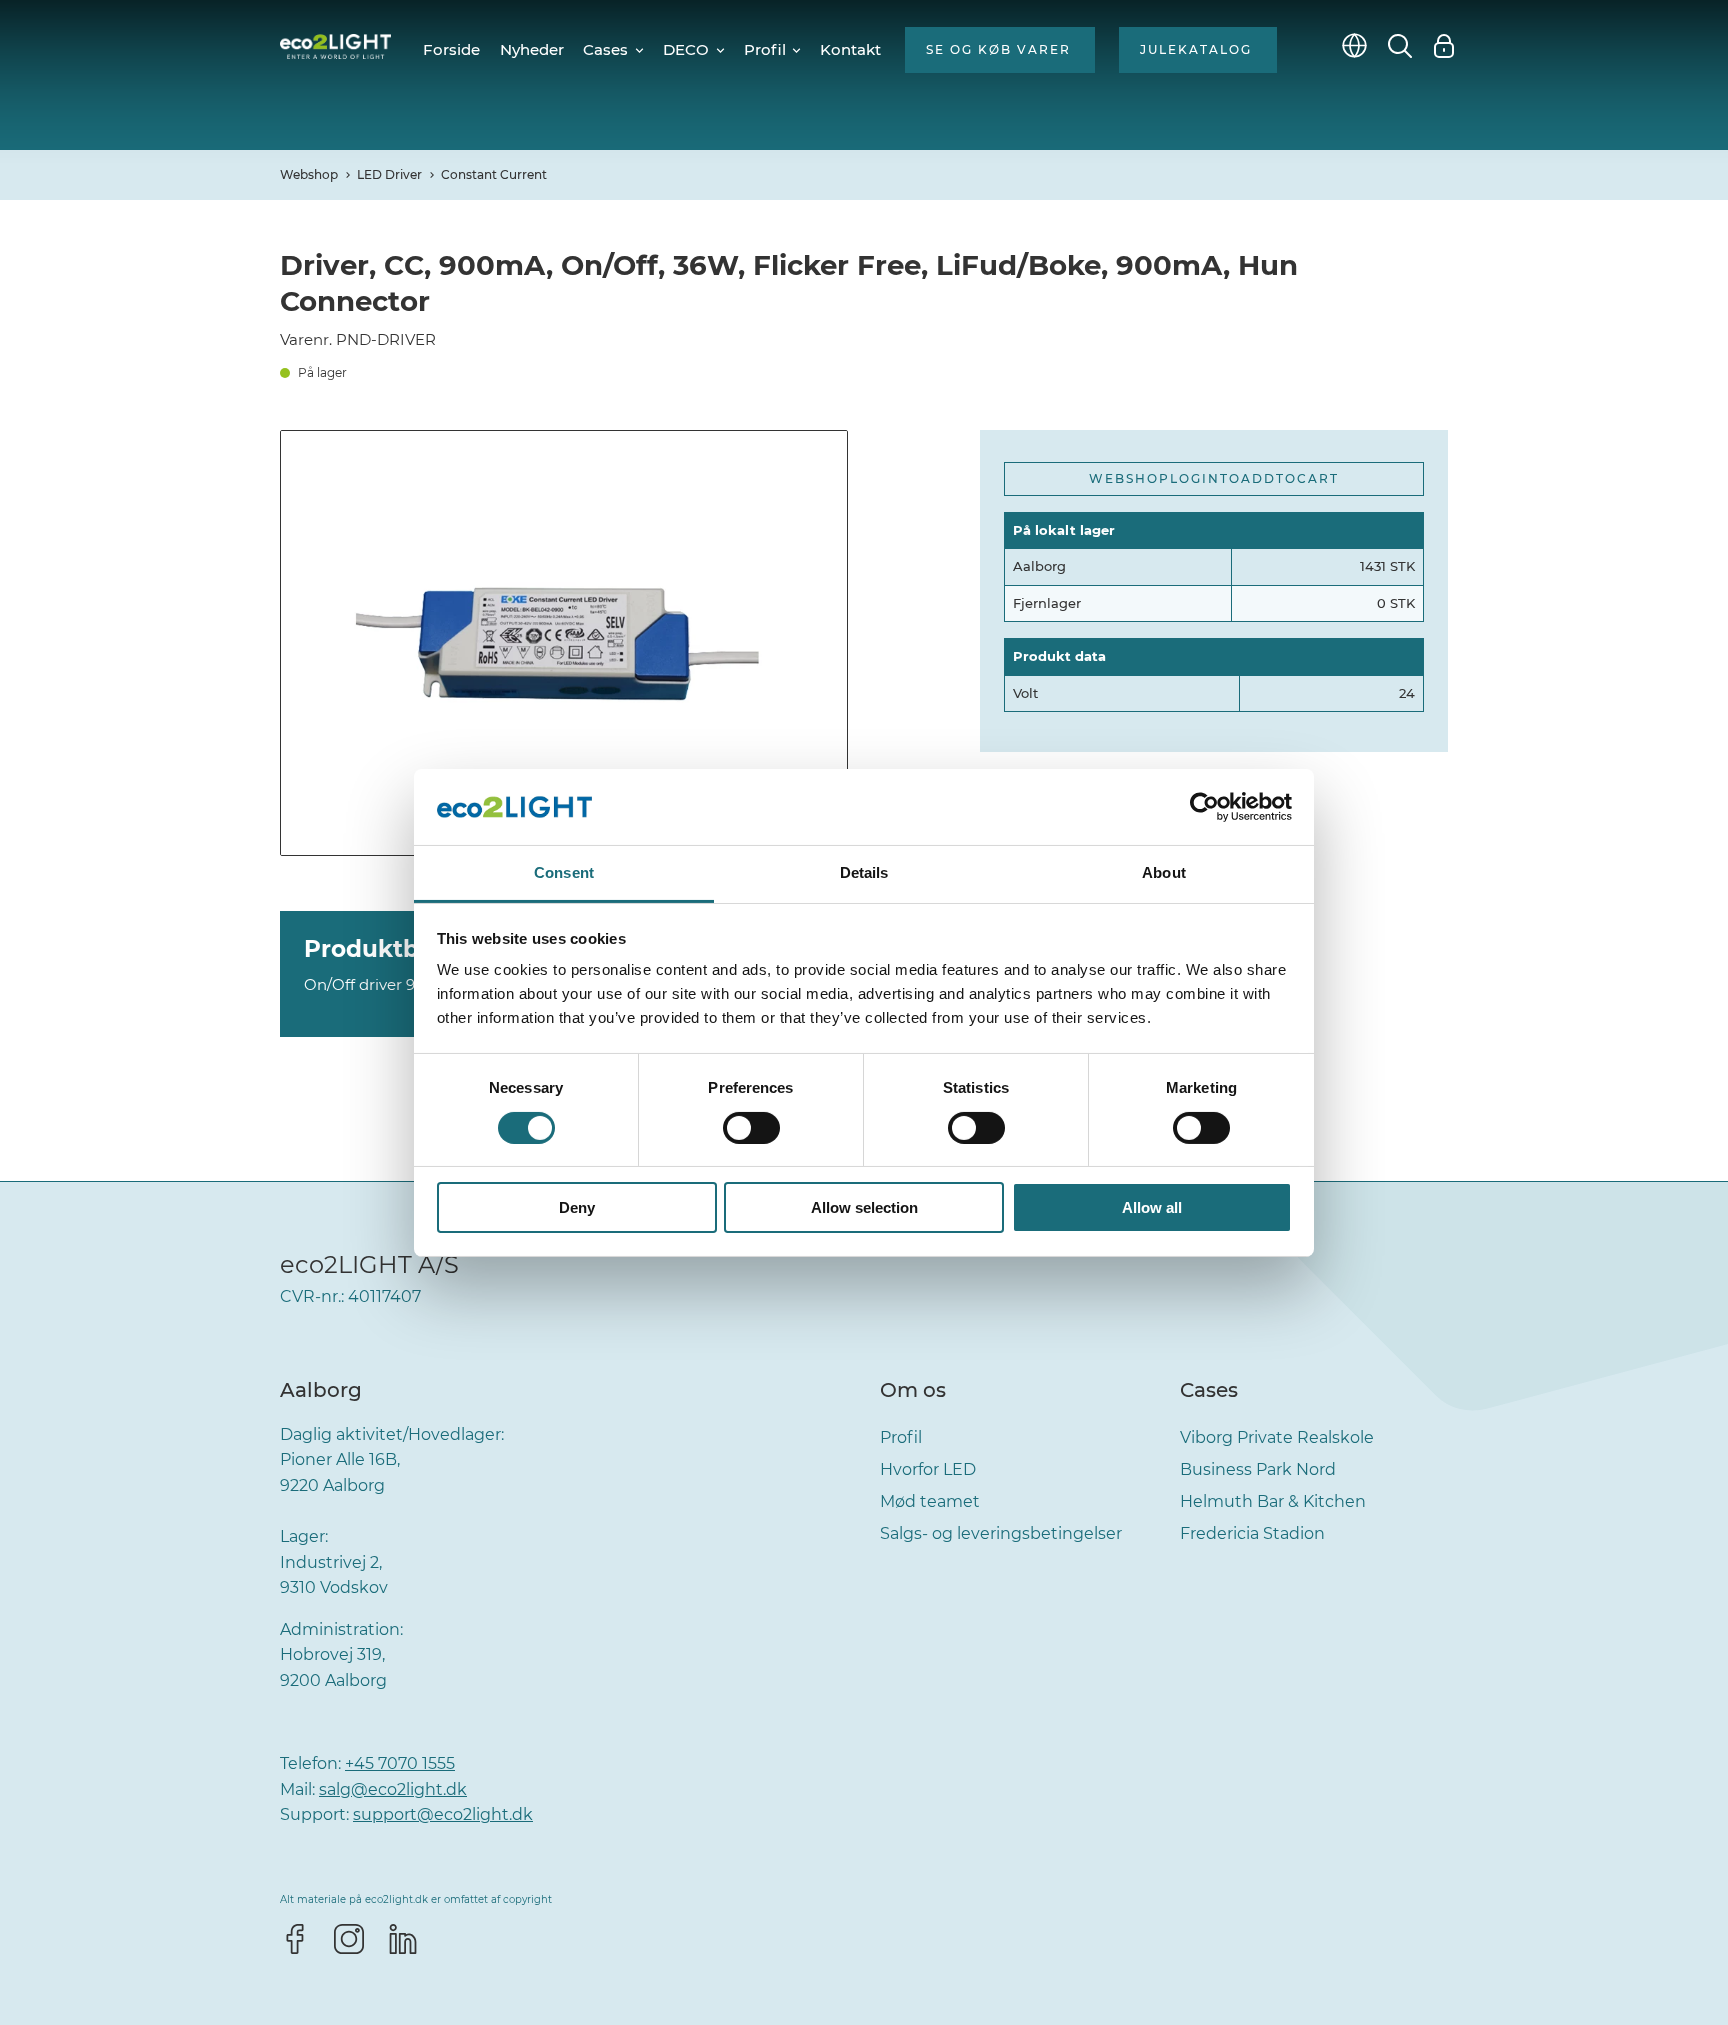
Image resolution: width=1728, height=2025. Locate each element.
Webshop (309, 174)
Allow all (1152, 1207)
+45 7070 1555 (400, 1763)
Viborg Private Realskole (1277, 1437)
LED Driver (389, 174)
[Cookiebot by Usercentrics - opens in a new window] (1204, 807)
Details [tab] (864, 872)
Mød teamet (930, 1501)
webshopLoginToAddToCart (1214, 478)
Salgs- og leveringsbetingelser (1001, 1533)
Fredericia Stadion (1252, 1533)
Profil (901, 1437)
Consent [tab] (564, 872)
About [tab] (1164, 872)
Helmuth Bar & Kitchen (1273, 1501)
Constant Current (494, 174)
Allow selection (864, 1207)
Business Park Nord (1258, 1469)
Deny (577, 1207)
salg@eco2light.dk (393, 1789)
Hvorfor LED (928, 1469)
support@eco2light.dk (443, 1814)
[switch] (751, 1128)
